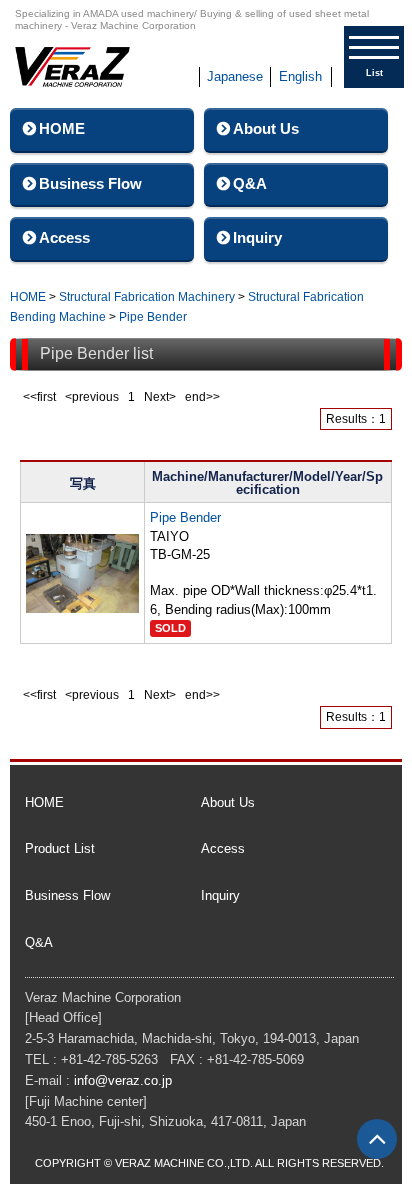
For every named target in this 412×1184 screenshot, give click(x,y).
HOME (62, 128)
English (300, 76)
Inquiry (257, 237)
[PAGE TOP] (377, 1139)
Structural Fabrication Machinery (147, 297)
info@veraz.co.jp (123, 1080)
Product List (60, 848)
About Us (266, 128)
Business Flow (90, 183)
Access (64, 237)
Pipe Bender (153, 317)
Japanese (235, 76)
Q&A (250, 183)
